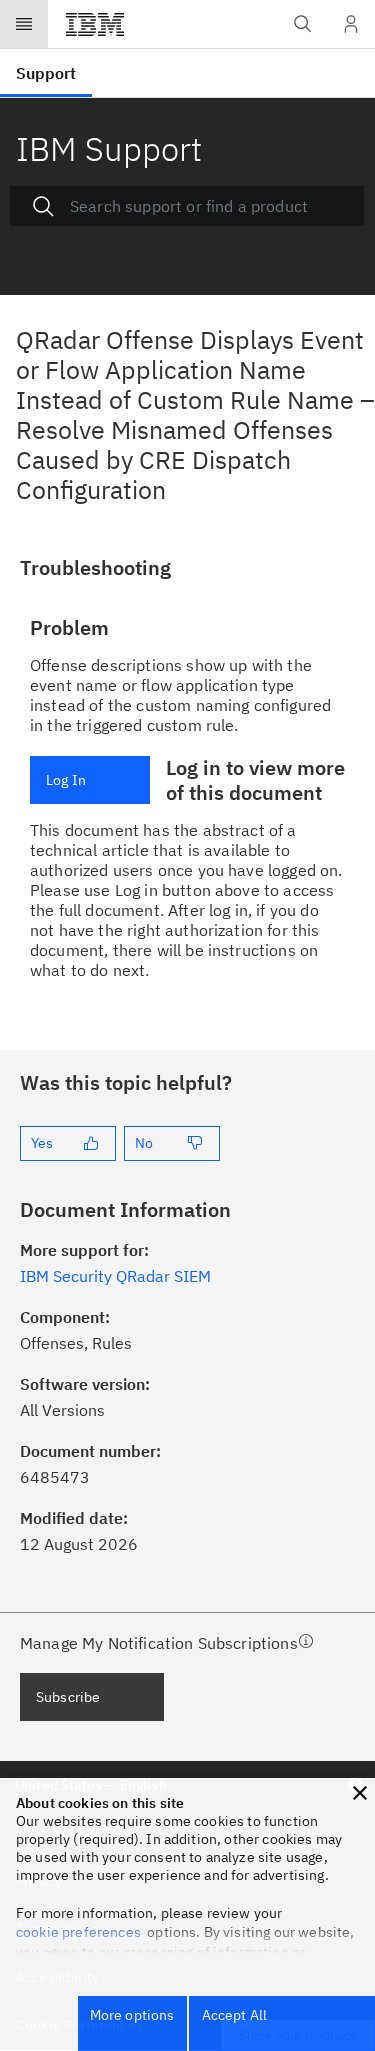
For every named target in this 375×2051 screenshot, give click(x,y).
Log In (66, 780)
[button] (360, 1793)
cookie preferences (78, 1932)
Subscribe (68, 1697)
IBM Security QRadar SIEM (115, 1276)
